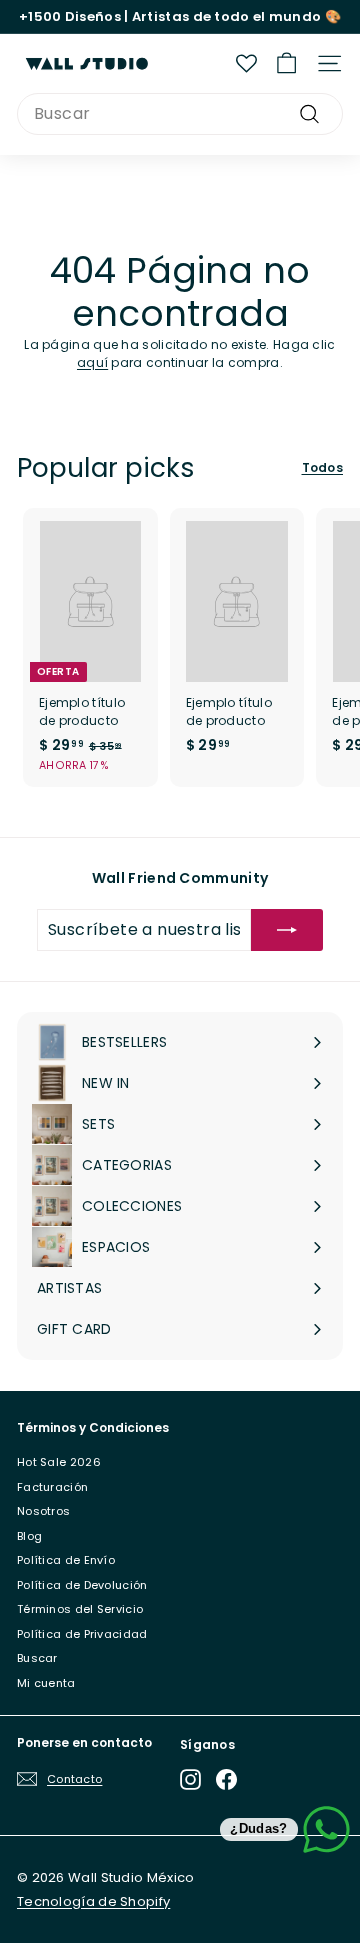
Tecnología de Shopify (93, 1901)
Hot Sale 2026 (59, 1462)
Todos (323, 467)
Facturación (52, 1487)
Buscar (37, 1658)
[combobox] (180, 114)
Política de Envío (66, 1560)
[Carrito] (286, 63)
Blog (29, 1536)
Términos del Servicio (80, 1609)
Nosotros (43, 1511)
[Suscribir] (287, 930)
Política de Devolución (82, 1585)
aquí (92, 362)
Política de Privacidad (82, 1634)
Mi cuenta (46, 1683)
